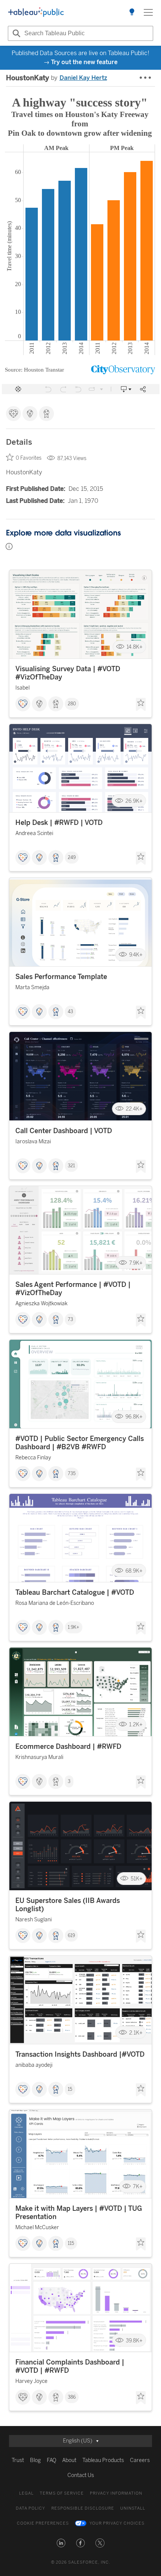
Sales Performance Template (61, 977)
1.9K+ (74, 1627)
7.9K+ (136, 1263)
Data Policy (31, 2508)
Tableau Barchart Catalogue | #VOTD (75, 1592)
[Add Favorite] (141, 705)
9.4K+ (136, 955)
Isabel (22, 688)
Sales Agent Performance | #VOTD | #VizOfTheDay (73, 1289)
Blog (35, 2460)
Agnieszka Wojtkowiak (41, 1304)
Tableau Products (103, 2460)
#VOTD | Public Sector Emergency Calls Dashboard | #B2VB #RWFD (80, 1443)
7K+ (138, 2187)
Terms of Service (62, 2493)
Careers (140, 2460)
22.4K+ (134, 1109)
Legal (26, 2493)
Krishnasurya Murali (39, 1757)
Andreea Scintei (34, 833)
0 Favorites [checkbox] (29, 458)
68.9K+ (134, 1571)
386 (72, 2397)
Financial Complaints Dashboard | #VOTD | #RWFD (70, 2366)
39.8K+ (134, 2340)
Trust (18, 2460)
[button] (61, 2543)
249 (72, 858)
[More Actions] (146, 78)
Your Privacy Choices (117, 2523)
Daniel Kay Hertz (83, 78)
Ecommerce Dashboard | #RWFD (68, 1747)
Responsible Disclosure (83, 2508)
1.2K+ (136, 1725)
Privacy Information (116, 2493)
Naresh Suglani (34, 1920)
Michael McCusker (37, 2227)
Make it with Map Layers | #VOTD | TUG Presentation (79, 2213)
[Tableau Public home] (36, 12)
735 (72, 1474)
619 (71, 1936)
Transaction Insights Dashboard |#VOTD (80, 2054)
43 (70, 1012)
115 (71, 2243)
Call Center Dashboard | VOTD (64, 1131)
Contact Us (81, 2475)
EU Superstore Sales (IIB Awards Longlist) (68, 1905)
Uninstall (133, 2508)
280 (72, 704)
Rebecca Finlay (33, 1458)
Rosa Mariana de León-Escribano (55, 1603)
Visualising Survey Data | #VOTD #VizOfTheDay (68, 673)
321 (71, 1166)
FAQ (51, 2460)
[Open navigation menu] (148, 12)
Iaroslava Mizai (33, 1142)
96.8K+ (134, 1417)
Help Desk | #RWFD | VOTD (59, 823)
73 (70, 1319)
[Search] (15, 33)
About (69, 2460)
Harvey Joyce (31, 2381)
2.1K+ (136, 2032)
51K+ (137, 1879)
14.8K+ (135, 647)
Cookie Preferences (43, 2523)
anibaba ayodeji (34, 2065)
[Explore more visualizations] (132, 12)
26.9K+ (134, 801)
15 (70, 2089)
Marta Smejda (32, 987)
